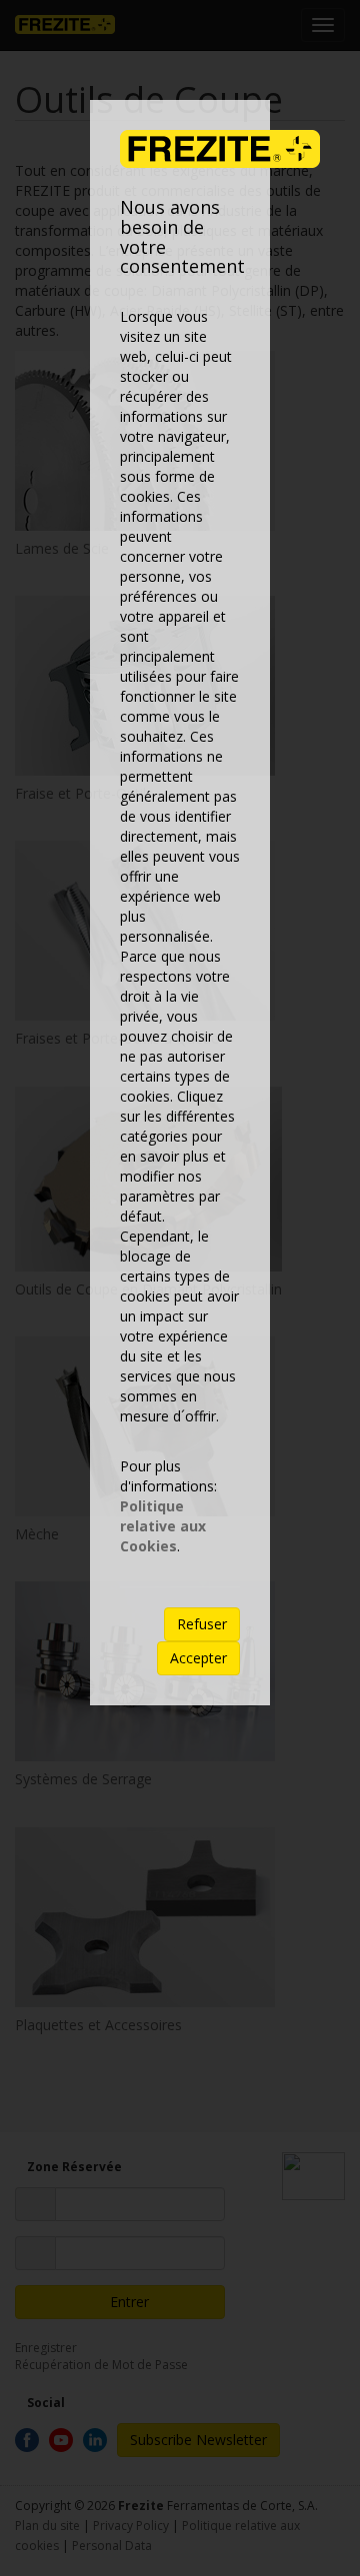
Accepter (198, 1658)
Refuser (202, 1624)
